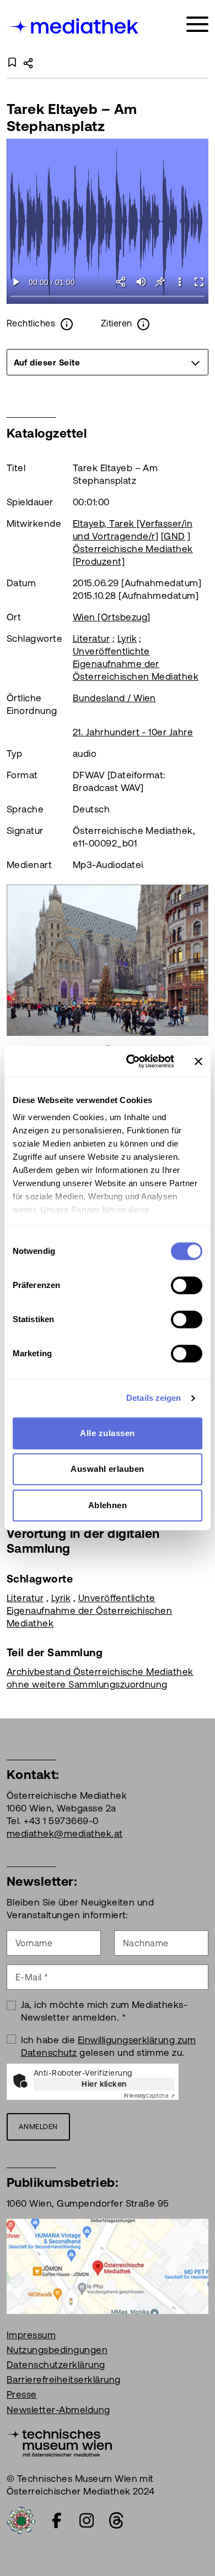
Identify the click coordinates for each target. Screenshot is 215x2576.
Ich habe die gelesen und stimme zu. (109, 2046)
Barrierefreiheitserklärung (63, 2379)
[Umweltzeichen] (21, 2519)
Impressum (31, 2335)
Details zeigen (154, 1398)
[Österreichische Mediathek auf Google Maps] (108, 2265)
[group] (108, 362)
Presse (22, 2394)
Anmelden (38, 2127)
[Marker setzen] (160, 282)
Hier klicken (104, 2084)
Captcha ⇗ (149, 2096)
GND (174, 536)
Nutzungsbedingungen (57, 2350)
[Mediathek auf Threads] (116, 2520)
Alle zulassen (107, 1433)
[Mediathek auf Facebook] (57, 2520)
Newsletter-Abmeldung (58, 2410)
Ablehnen (108, 1505)
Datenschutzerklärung (56, 2365)
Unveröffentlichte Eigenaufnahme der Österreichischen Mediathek (136, 664)
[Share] (122, 282)
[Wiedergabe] (16, 282)
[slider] (107, 297)
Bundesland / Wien (114, 698)
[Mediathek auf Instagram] (87, 2520)
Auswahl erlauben (108, 1469)
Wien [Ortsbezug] (112, 617)
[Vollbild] (199, 282)
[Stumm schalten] (141, 282)
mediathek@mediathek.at (65, 1833)
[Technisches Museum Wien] (59, 2442)
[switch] (187, 1285)
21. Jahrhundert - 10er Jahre (133, 732)
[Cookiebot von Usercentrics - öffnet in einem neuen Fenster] (130, 1061)
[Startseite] (73, 26)
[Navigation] (197, 24)
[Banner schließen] (198, 1061)
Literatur (91, 638)
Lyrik (127, 638)
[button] (179, 282)
